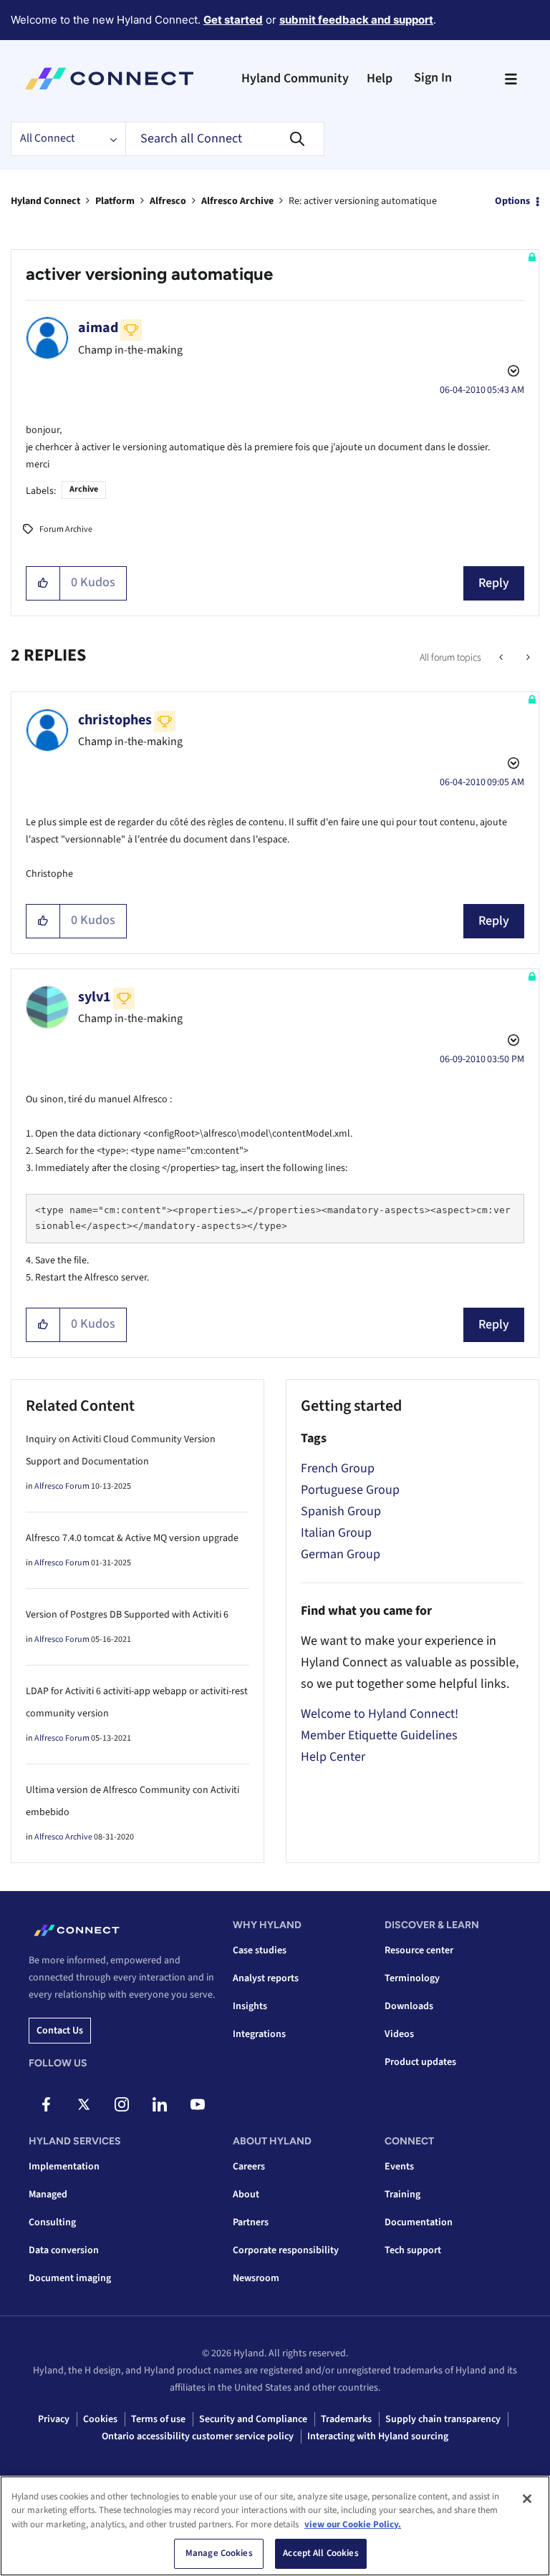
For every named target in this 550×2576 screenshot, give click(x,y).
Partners (251, 2222)
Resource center (419, 1950)
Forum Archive (66, 529)
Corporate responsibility (286, 2250)
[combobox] (225, 139)
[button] (43, 583)
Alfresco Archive (237, 201)
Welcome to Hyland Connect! (380, 1714)
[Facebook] (46, 2104)
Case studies (260, 1950)
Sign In (433, 78)
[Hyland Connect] (109, 79)
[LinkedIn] (160, 2104)
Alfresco (168, 201)
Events (399, 2167)
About (246, 2195)
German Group (341, 1554)
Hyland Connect (45, 201)
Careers (249, 2167)
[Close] (527, 2499)
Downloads (409, 2006)
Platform (115, 201)
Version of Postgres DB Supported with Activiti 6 (127, 1615)
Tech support (413, 2250)
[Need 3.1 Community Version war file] (502, 658)
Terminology (412, 1978)
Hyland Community (295, 78)
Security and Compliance (253, 2419)
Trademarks (346, 2419)
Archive (84, 489)
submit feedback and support (356, 20)
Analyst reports (266, 1978)
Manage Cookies (219, 2553)
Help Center (333, 1757)
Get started (233, 20)
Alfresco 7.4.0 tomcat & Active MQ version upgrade (132, 1538)
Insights (250, 2006)
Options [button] (512, 201)
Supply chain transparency (443, 2419)
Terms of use (158, 2419)
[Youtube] (198, 2104)
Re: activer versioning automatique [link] (363, 201)
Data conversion (64, 2250)
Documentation (419, 2222)
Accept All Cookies (320, 2553)
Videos (399, 2034)
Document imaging (70, 2278)
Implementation (64, 2167)
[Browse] (511, 79)
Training (402, 2195)
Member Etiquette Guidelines (379, 1735)
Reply (494, 583)
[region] (275, 2526)
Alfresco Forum (62, 1486)
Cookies (100, 2419)
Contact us (60, 2031)
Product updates (420, 2062)
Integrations (259, 2034)
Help (380, 78)
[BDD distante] (527, 658)
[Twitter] (84, 2104)
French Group (338, 1468)
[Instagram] (122, 2104)
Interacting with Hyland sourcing (378, 2436)
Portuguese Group (350, 1490)
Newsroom (256, 2278)
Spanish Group (341, 1511)
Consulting (52, 2222)
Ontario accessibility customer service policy (198, 2436)
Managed (48, 2195)
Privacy (54, 2419)
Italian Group (336, 1533)
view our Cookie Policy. (353, 2524)
